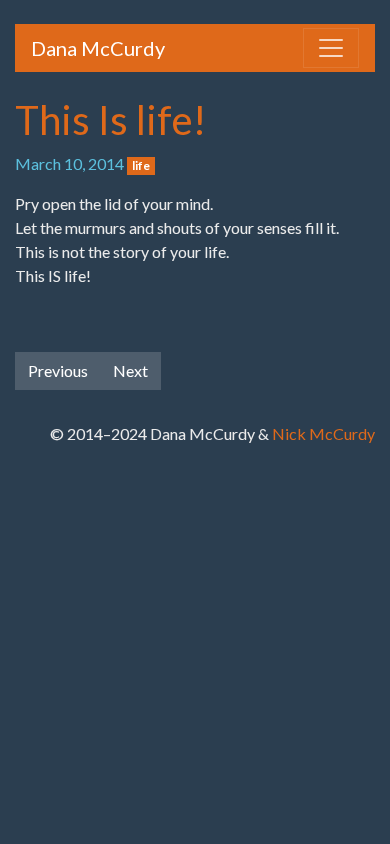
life (141, 165)
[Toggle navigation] (331, 48)
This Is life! (110, 120)
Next (130, 370)
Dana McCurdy (98, 48)
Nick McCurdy (323, 433)
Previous (58, 370)
